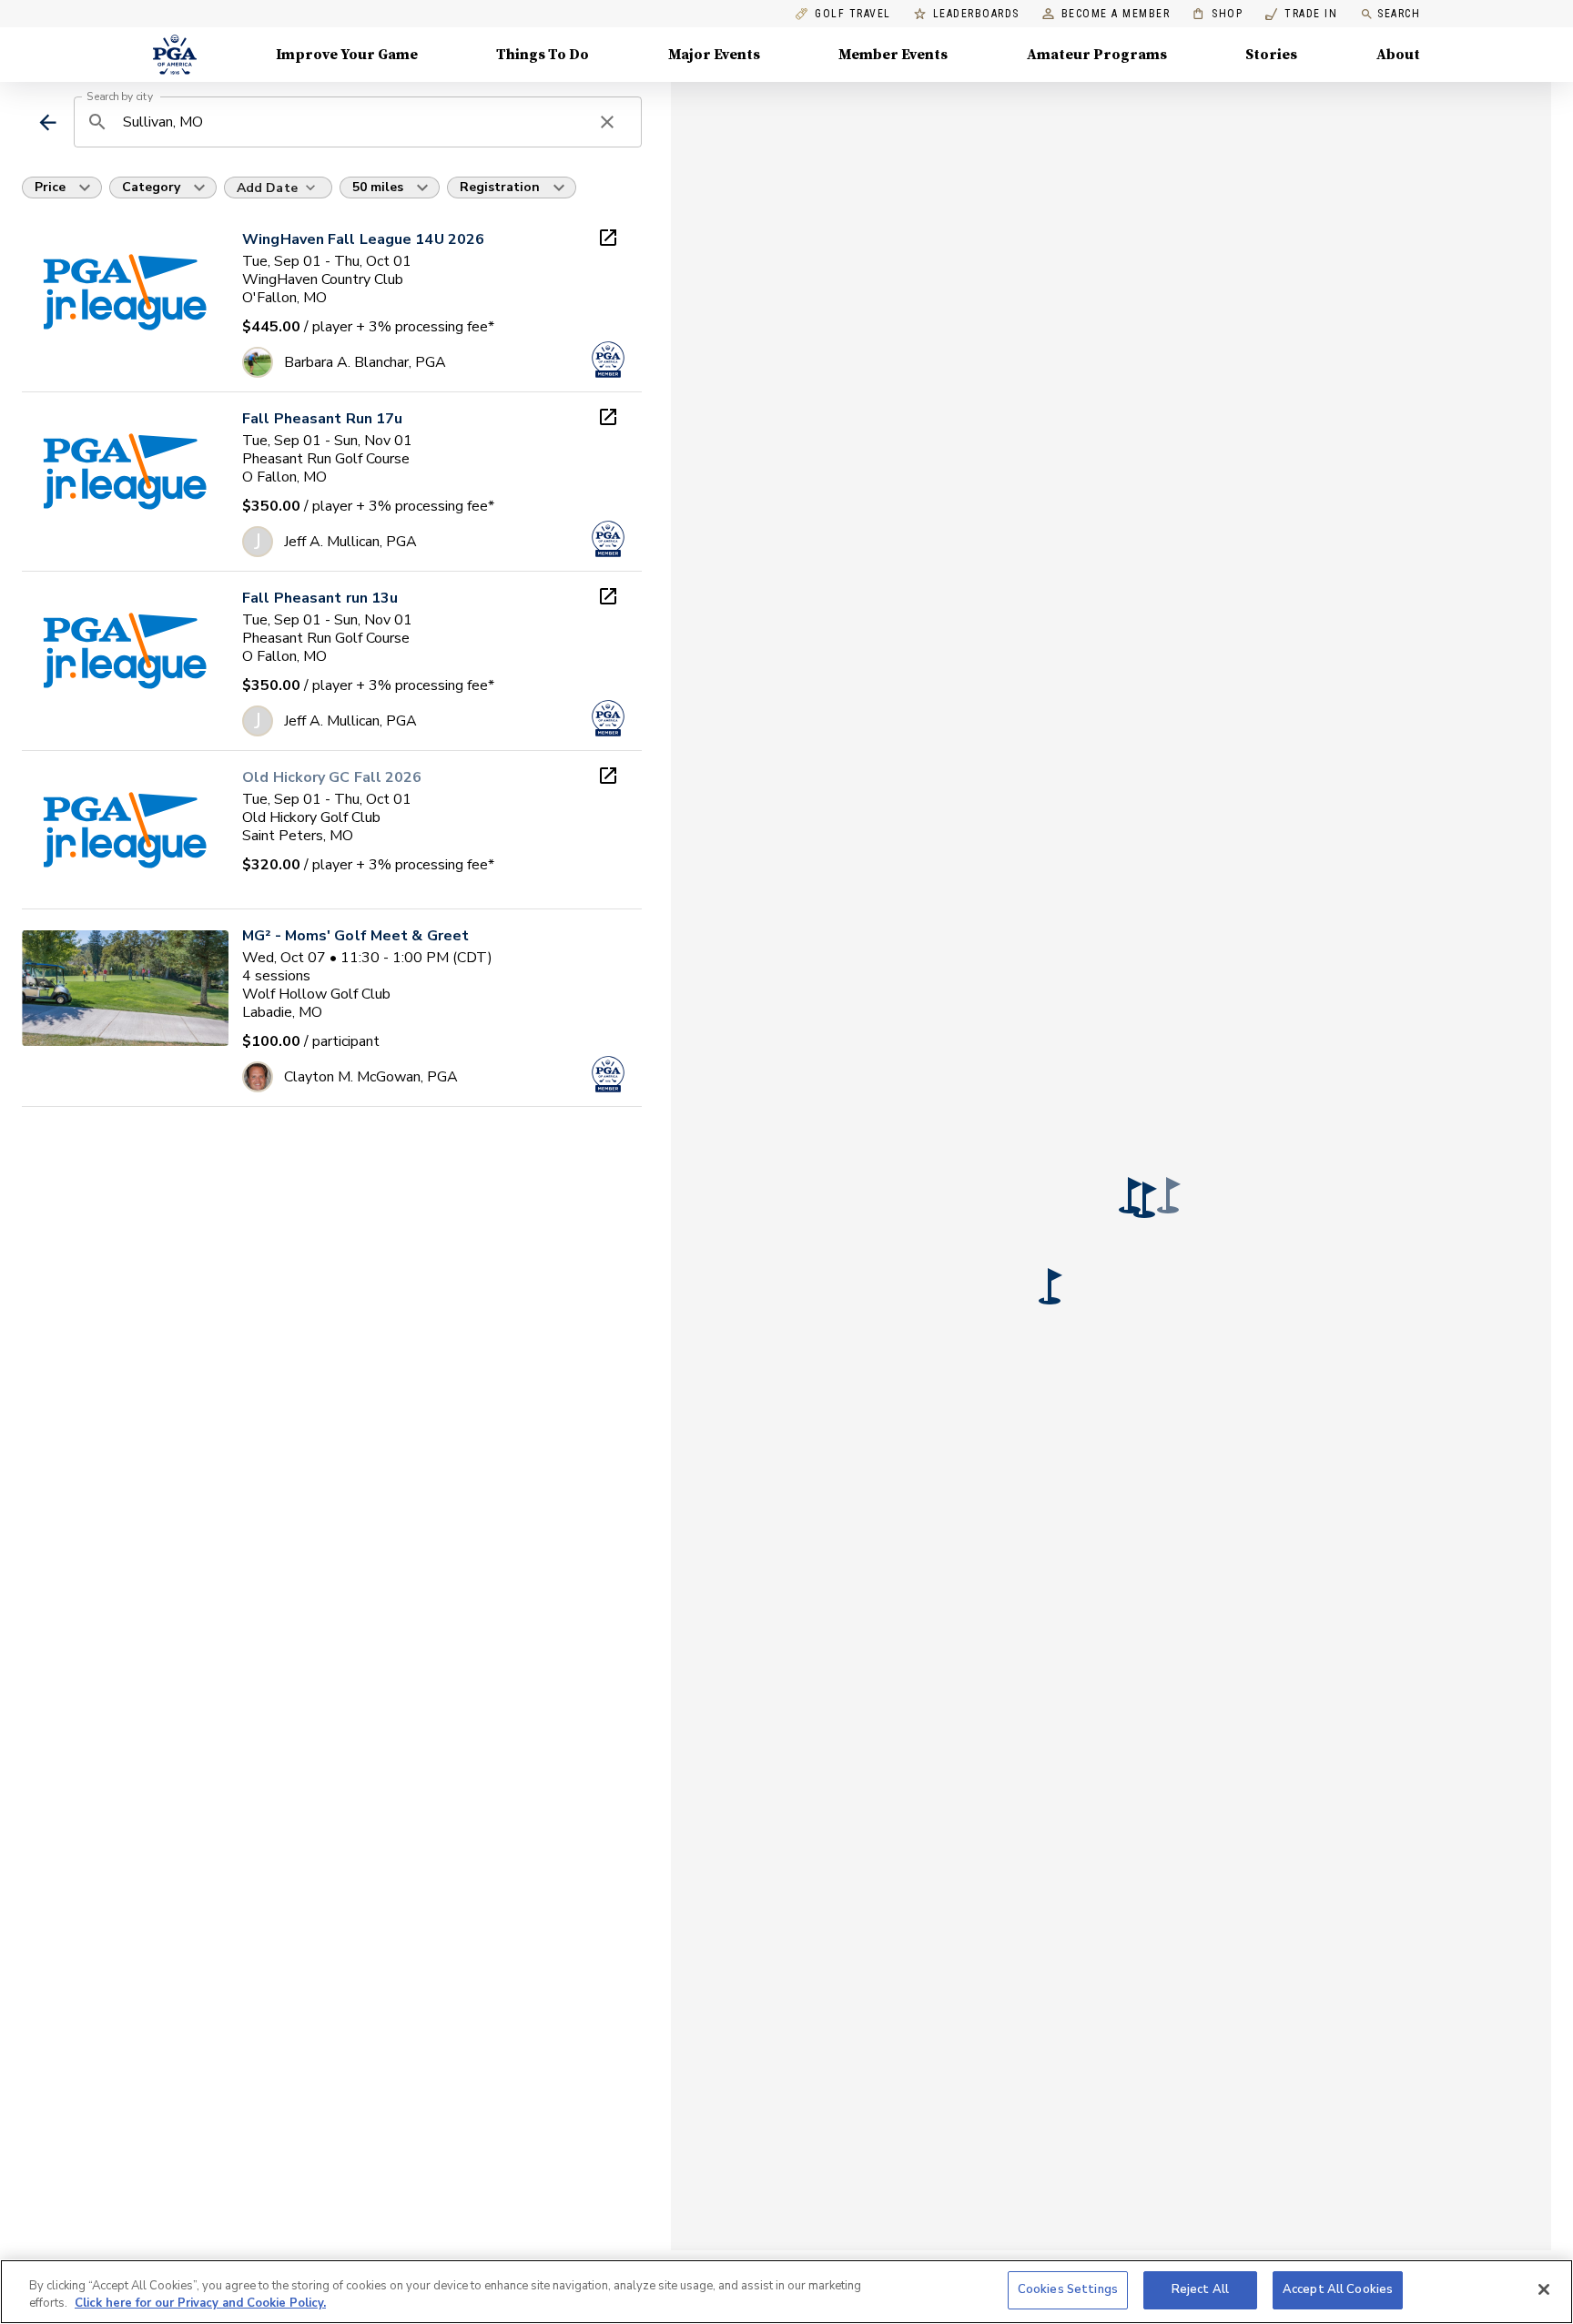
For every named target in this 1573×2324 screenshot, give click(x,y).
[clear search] (607, 122)
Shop (1218, 14)
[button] (1131, 1195)
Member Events (893, 55)
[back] (48, 122)
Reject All (1200, 2289)
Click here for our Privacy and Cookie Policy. (200, 2304)
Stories (1271, 55)
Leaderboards (976, 14)
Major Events (714, 55)
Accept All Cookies (1338, 2289)
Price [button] (50, 187)
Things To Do (543, 55)
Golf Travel (853, 14)
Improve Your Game (347, 55)
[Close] (1544, 2289)
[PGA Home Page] (175, 55)
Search (1399, 14)
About (1398, 55)
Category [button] (151, 187)
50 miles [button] (378, 187)
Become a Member (1116, 14)
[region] (786, 2292)
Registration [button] (500, 187)
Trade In (1301, 14)
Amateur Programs (1097, 55)
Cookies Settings (1068, 2289)
